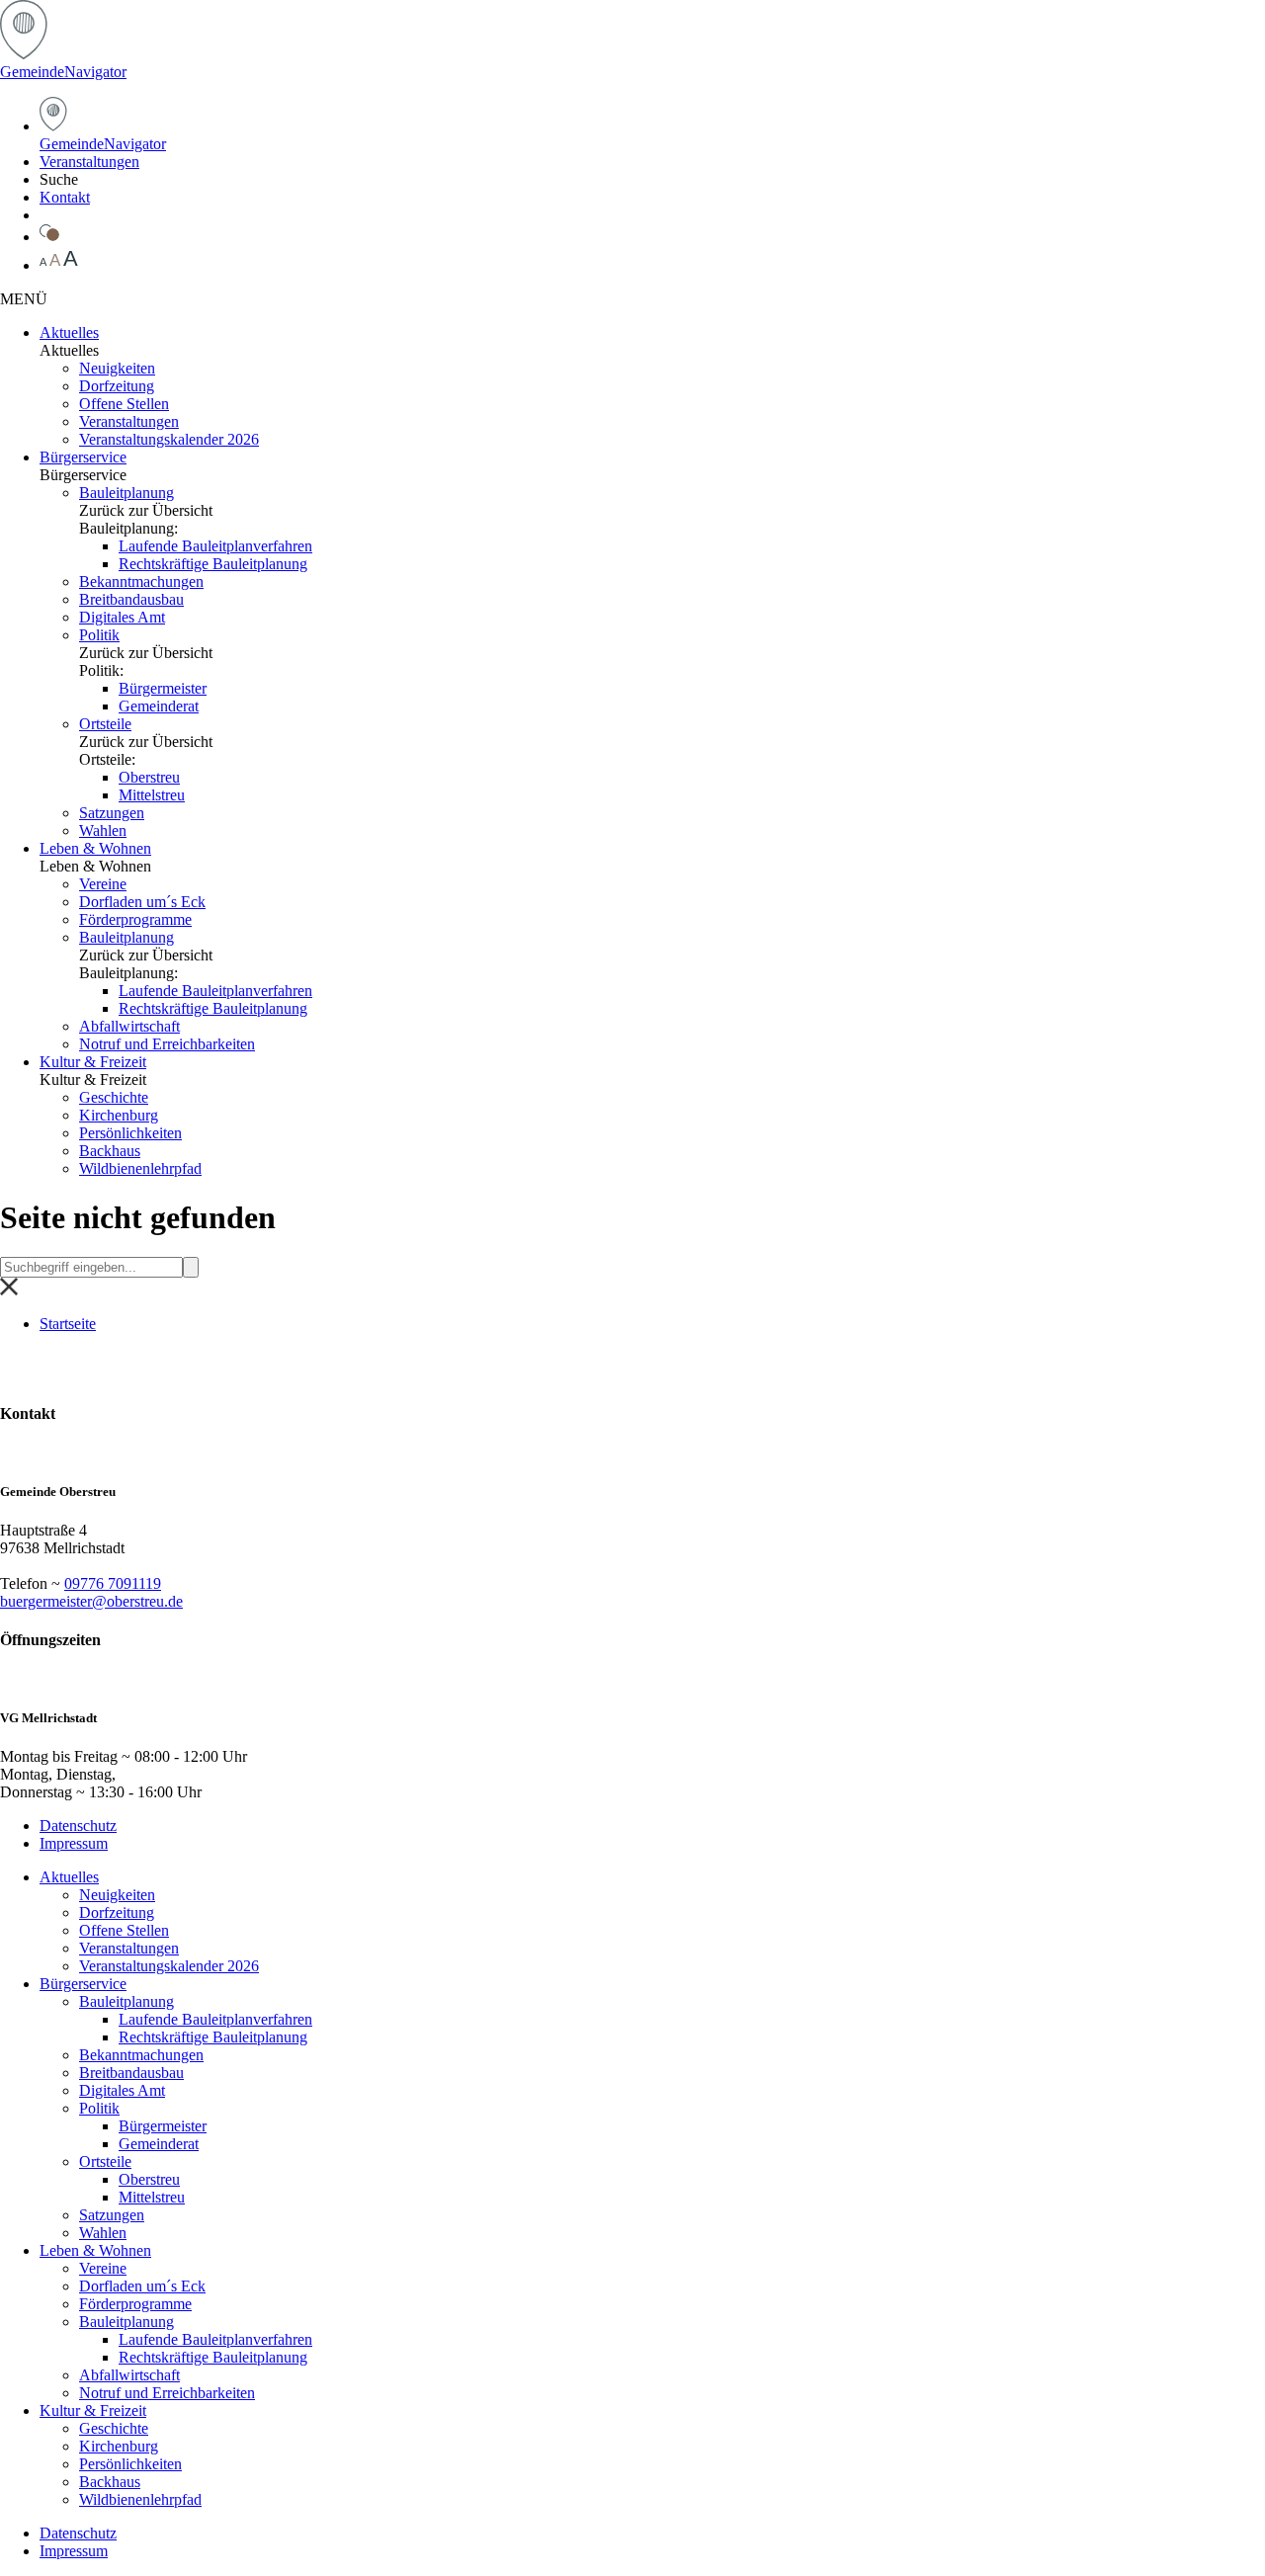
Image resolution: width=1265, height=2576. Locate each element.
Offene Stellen (124, 404)
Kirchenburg (119, 1115)
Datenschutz (78, 1826)
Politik (99, 635)
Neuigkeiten (117, 368)
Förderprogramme (135, 919)
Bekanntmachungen (141, 582)
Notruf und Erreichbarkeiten (167, 1044)
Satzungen (112, 813)
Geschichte (114, 1097)
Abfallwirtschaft (129, 1026)
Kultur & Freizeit (93, 1062)
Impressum (74, 1843)
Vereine (103, 884)
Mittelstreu (152, 795)
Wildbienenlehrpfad (140, 1168)
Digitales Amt (122, 617)
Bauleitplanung (126, 493)
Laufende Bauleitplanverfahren (215, 546)
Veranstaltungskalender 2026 (169, 439)
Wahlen (103, 831)
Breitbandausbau (131, 599)
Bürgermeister (163, 688)
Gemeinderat (159, 706)
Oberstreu (149, 777)
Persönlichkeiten (130, 1133)
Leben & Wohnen (95, 848)
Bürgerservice (83, 457)
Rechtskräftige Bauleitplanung (213, 564)
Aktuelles (69, 332)
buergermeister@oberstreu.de (91, 1601)
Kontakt (65, 197)
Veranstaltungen (89, 162)
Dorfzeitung (117, 386)
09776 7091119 (113, 1583)
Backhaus (110, 1151)
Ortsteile (105, 724)
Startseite (68, 1324)
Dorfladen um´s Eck (142, 902)
